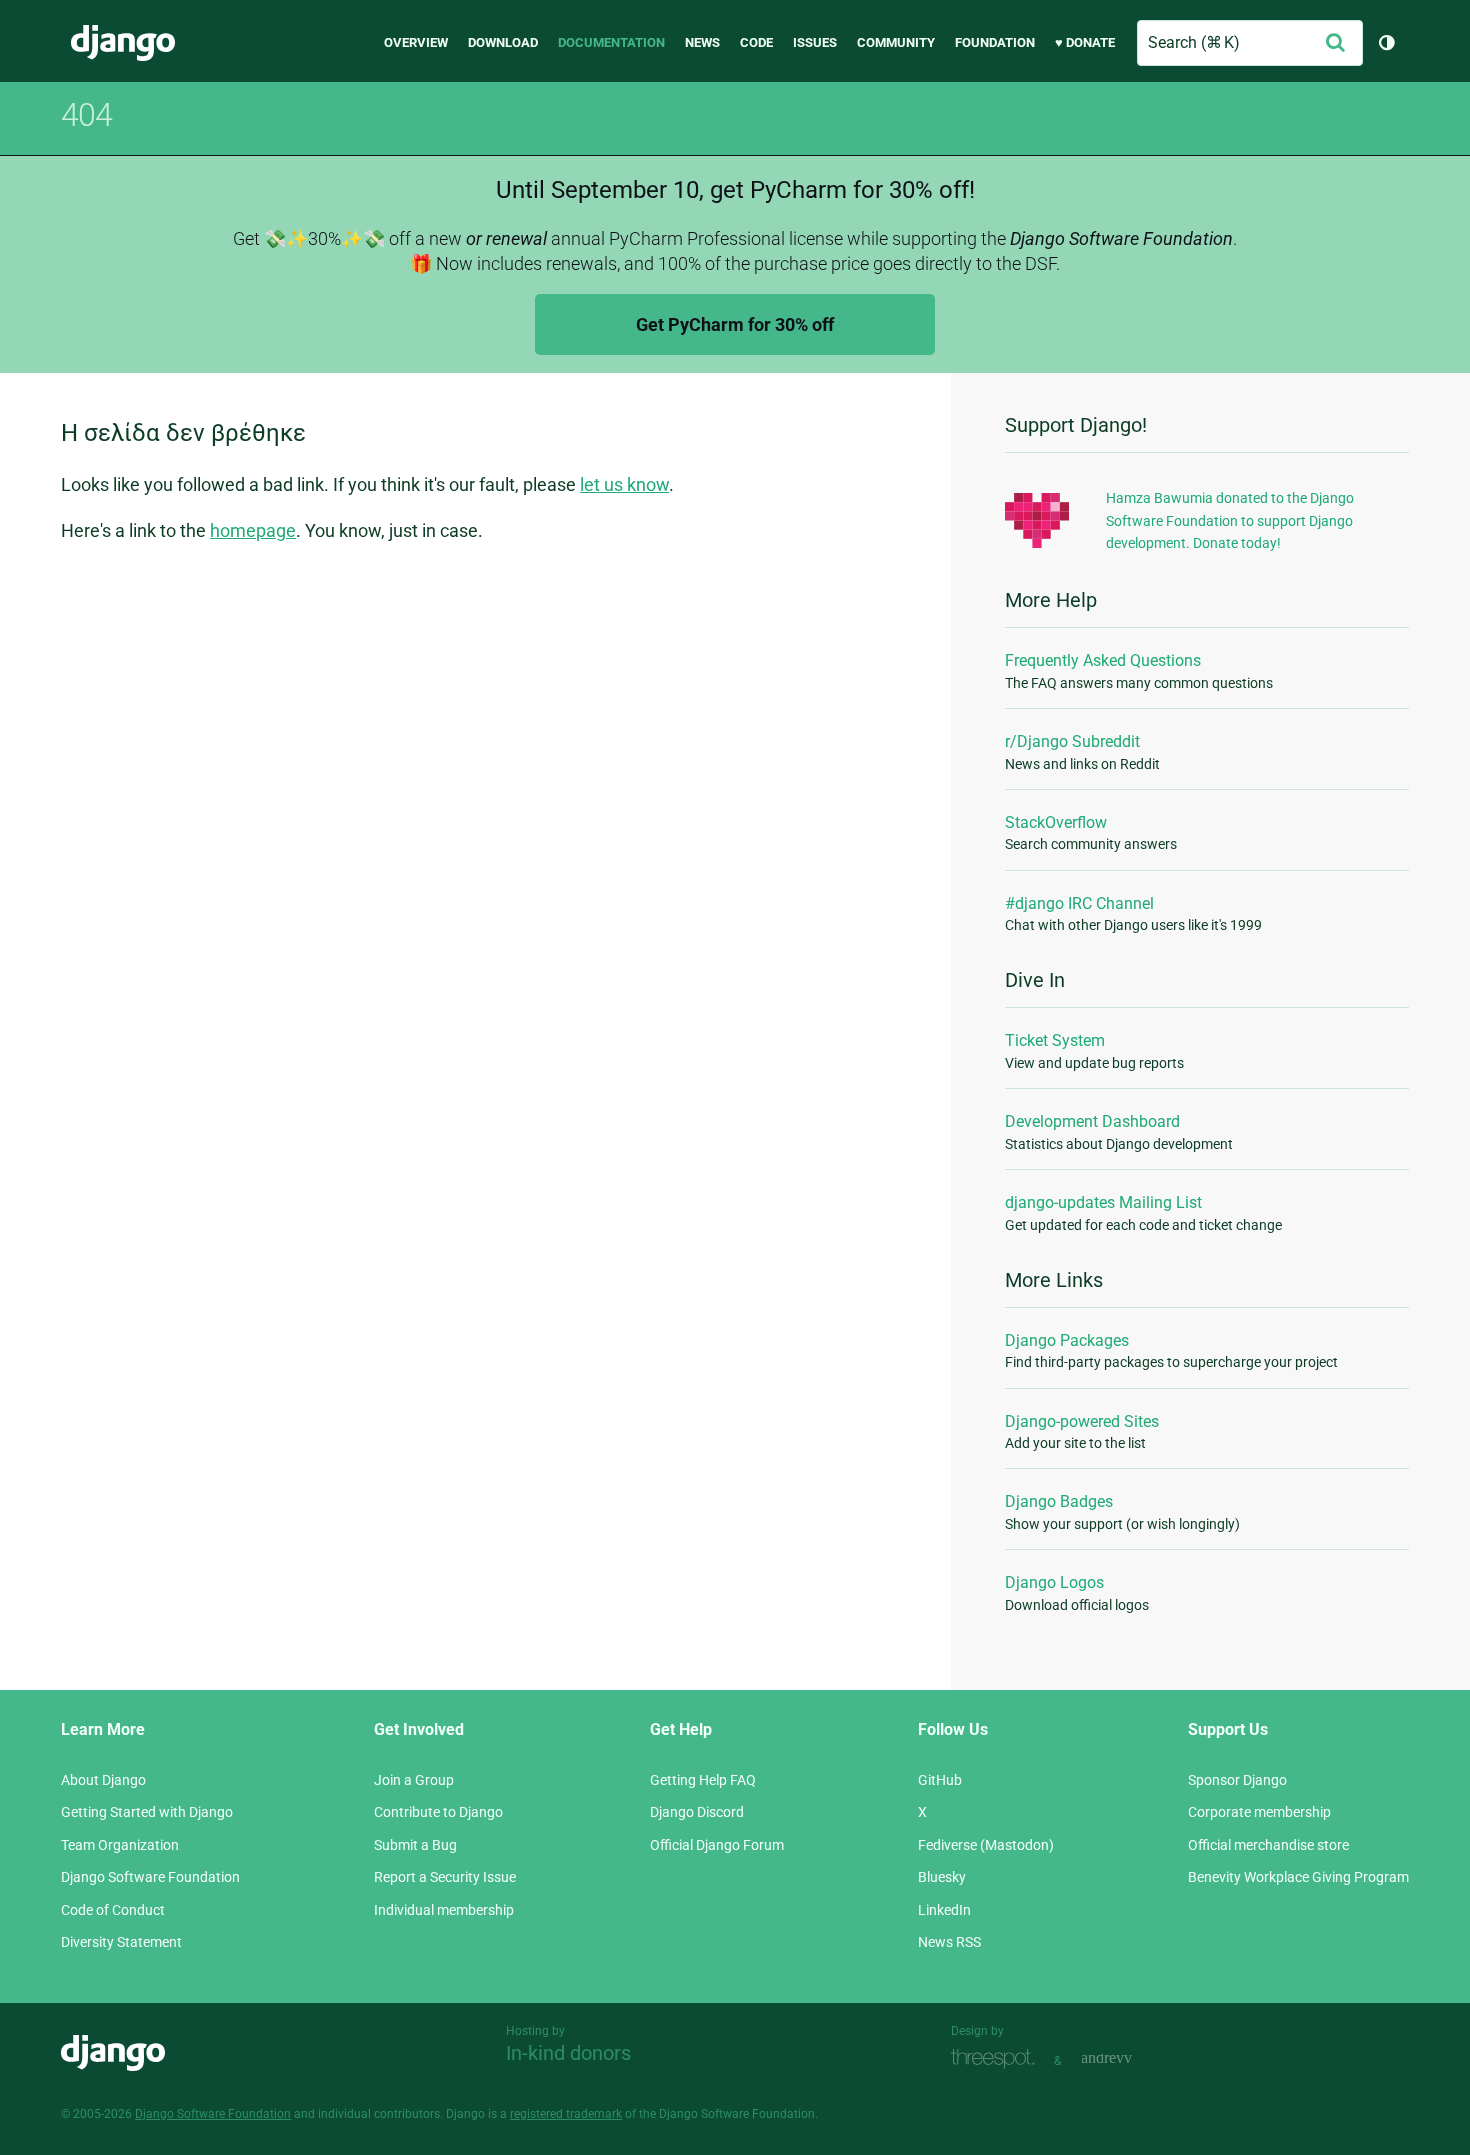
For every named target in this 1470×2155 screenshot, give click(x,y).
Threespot (998, 2058)
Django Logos (1054, 1582)
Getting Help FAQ (703, 1780)
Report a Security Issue (445, 1877)
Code (756, 42)
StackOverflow (1056, 822)
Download (503, 42)
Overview (416, 42)
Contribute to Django (438, 1812)
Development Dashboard (1092, 1121)
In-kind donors (568, 2053)
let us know (624, 484)
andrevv (1129, 2058)
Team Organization (120, 1845)
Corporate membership (1259, 1812)
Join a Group (414, 1780)
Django (123, 43)
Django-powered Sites (1082, 1421)
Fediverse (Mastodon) (986, 1845)
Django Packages (1067, 1340)
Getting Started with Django (147, 1812)
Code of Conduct (113, 1910)
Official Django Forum (717, 1845)
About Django (103, 1780)
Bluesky (942, 1877)
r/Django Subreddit (1072, 741)
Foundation (995, 42)
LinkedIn (944, 1910)
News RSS (949, 1942)
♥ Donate (1085, 42)
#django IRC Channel (1079, 903)
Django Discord (697, 1812)
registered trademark (566, 2114)
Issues (815, 42)
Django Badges (1059, 1501)
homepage (253, 530)
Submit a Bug (415, 1845)
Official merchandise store (1268, 1845)
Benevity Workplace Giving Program (1298, 1877)
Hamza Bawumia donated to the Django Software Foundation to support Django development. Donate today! (1230, 520)
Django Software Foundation (150, 1877)
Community (896, 42)
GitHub (940, 1780)
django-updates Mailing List (1103, 1202)
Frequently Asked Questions (1103, 660)
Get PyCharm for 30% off (735, 324)
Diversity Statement (121, 1942)
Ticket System (1055, 1040)
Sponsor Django (1237, 1780)
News (702, 42)
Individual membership (444, 1910)
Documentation (611, 42)
